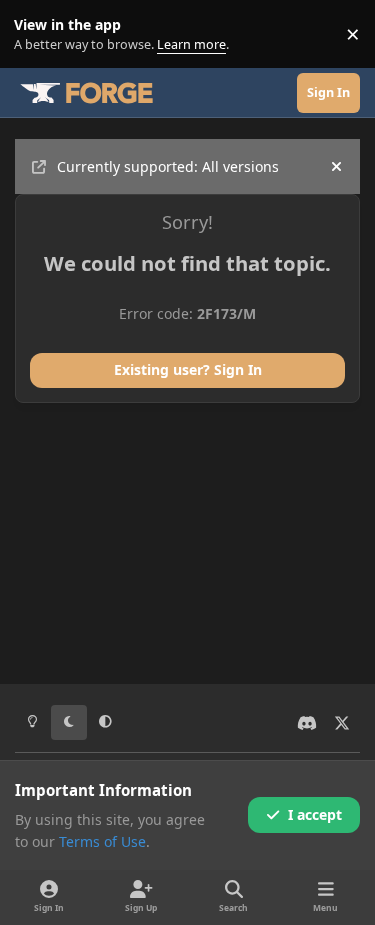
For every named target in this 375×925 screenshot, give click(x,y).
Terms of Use (102, 841)
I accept (315, 814)
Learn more (38, 34)
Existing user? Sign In (188, 369)
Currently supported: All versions (168, 166)
